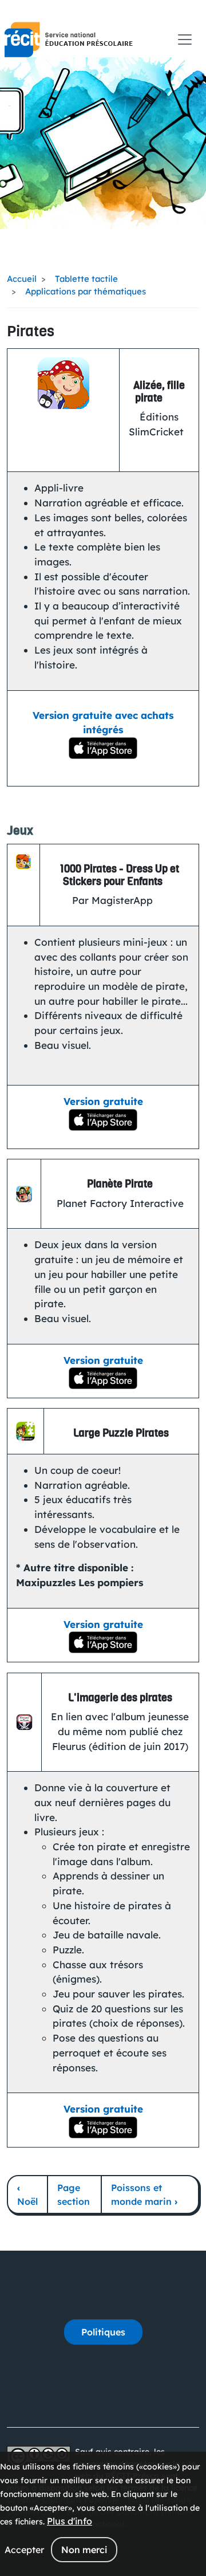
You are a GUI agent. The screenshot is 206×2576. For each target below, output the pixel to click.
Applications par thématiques (86, 291)
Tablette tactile (86, 279)
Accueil (22, 279)
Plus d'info (70, 2521)
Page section (74, 2194)
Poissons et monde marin (144, 2194)
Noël (27, 2194)
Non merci (84, 2550)
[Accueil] (69, 40)
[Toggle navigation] (185, 40)
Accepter (24, 2550)
